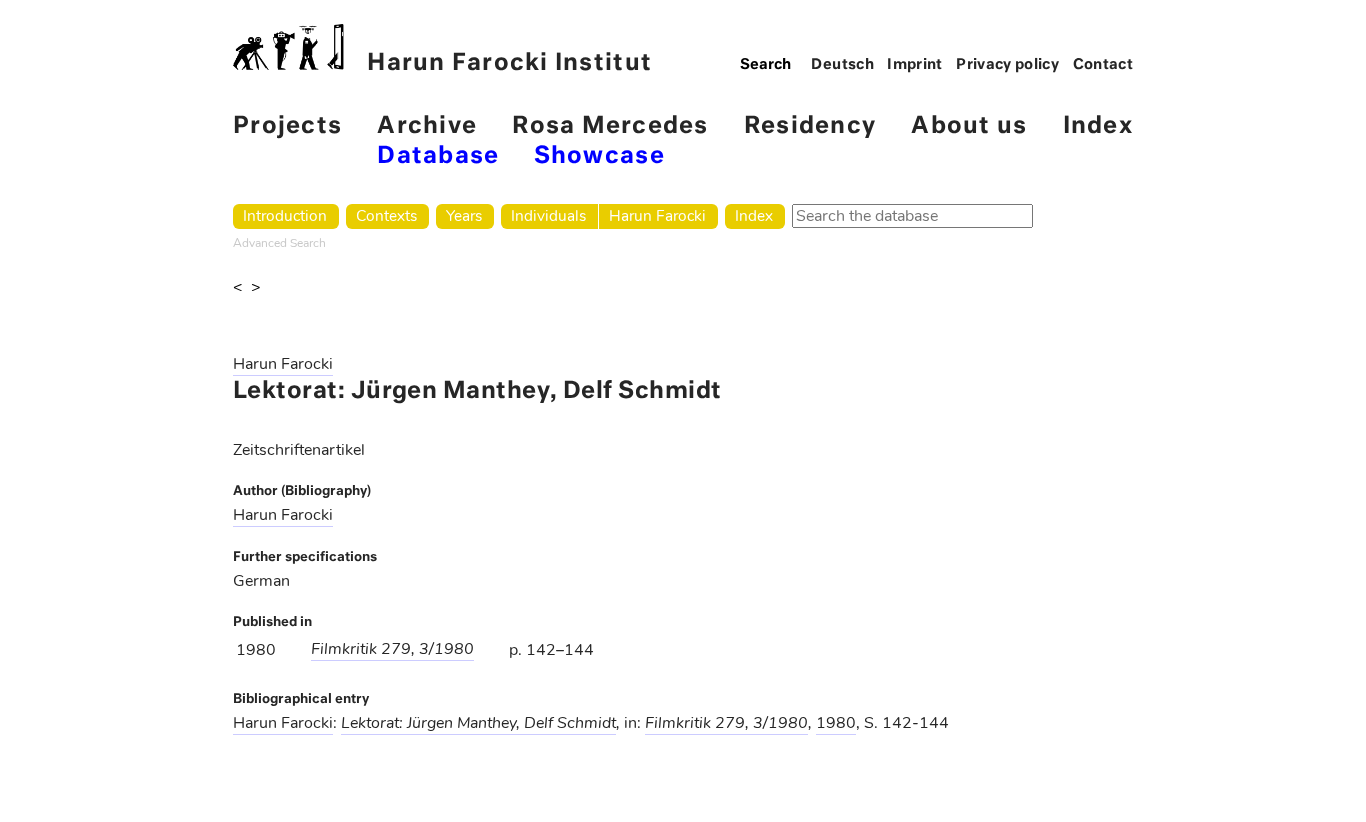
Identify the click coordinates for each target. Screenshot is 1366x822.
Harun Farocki (657, 215)
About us (969, 126)
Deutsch (842, 65)
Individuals (548, 215)
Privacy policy (1007, 65)
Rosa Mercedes (610, 126)
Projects (287, 126)
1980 (836, 723)
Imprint (915, 65)
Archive (427, 126)
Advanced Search (279, 243)
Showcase (599, 156)
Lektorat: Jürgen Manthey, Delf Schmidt (478, 723)
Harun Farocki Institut (509, 63)
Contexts (386, 215)
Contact (1103, 65)
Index (1098, 126)
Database (438, 156)
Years (464, 215)
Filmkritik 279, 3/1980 (392, 649)
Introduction (285, 215)
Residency (810, 126)
